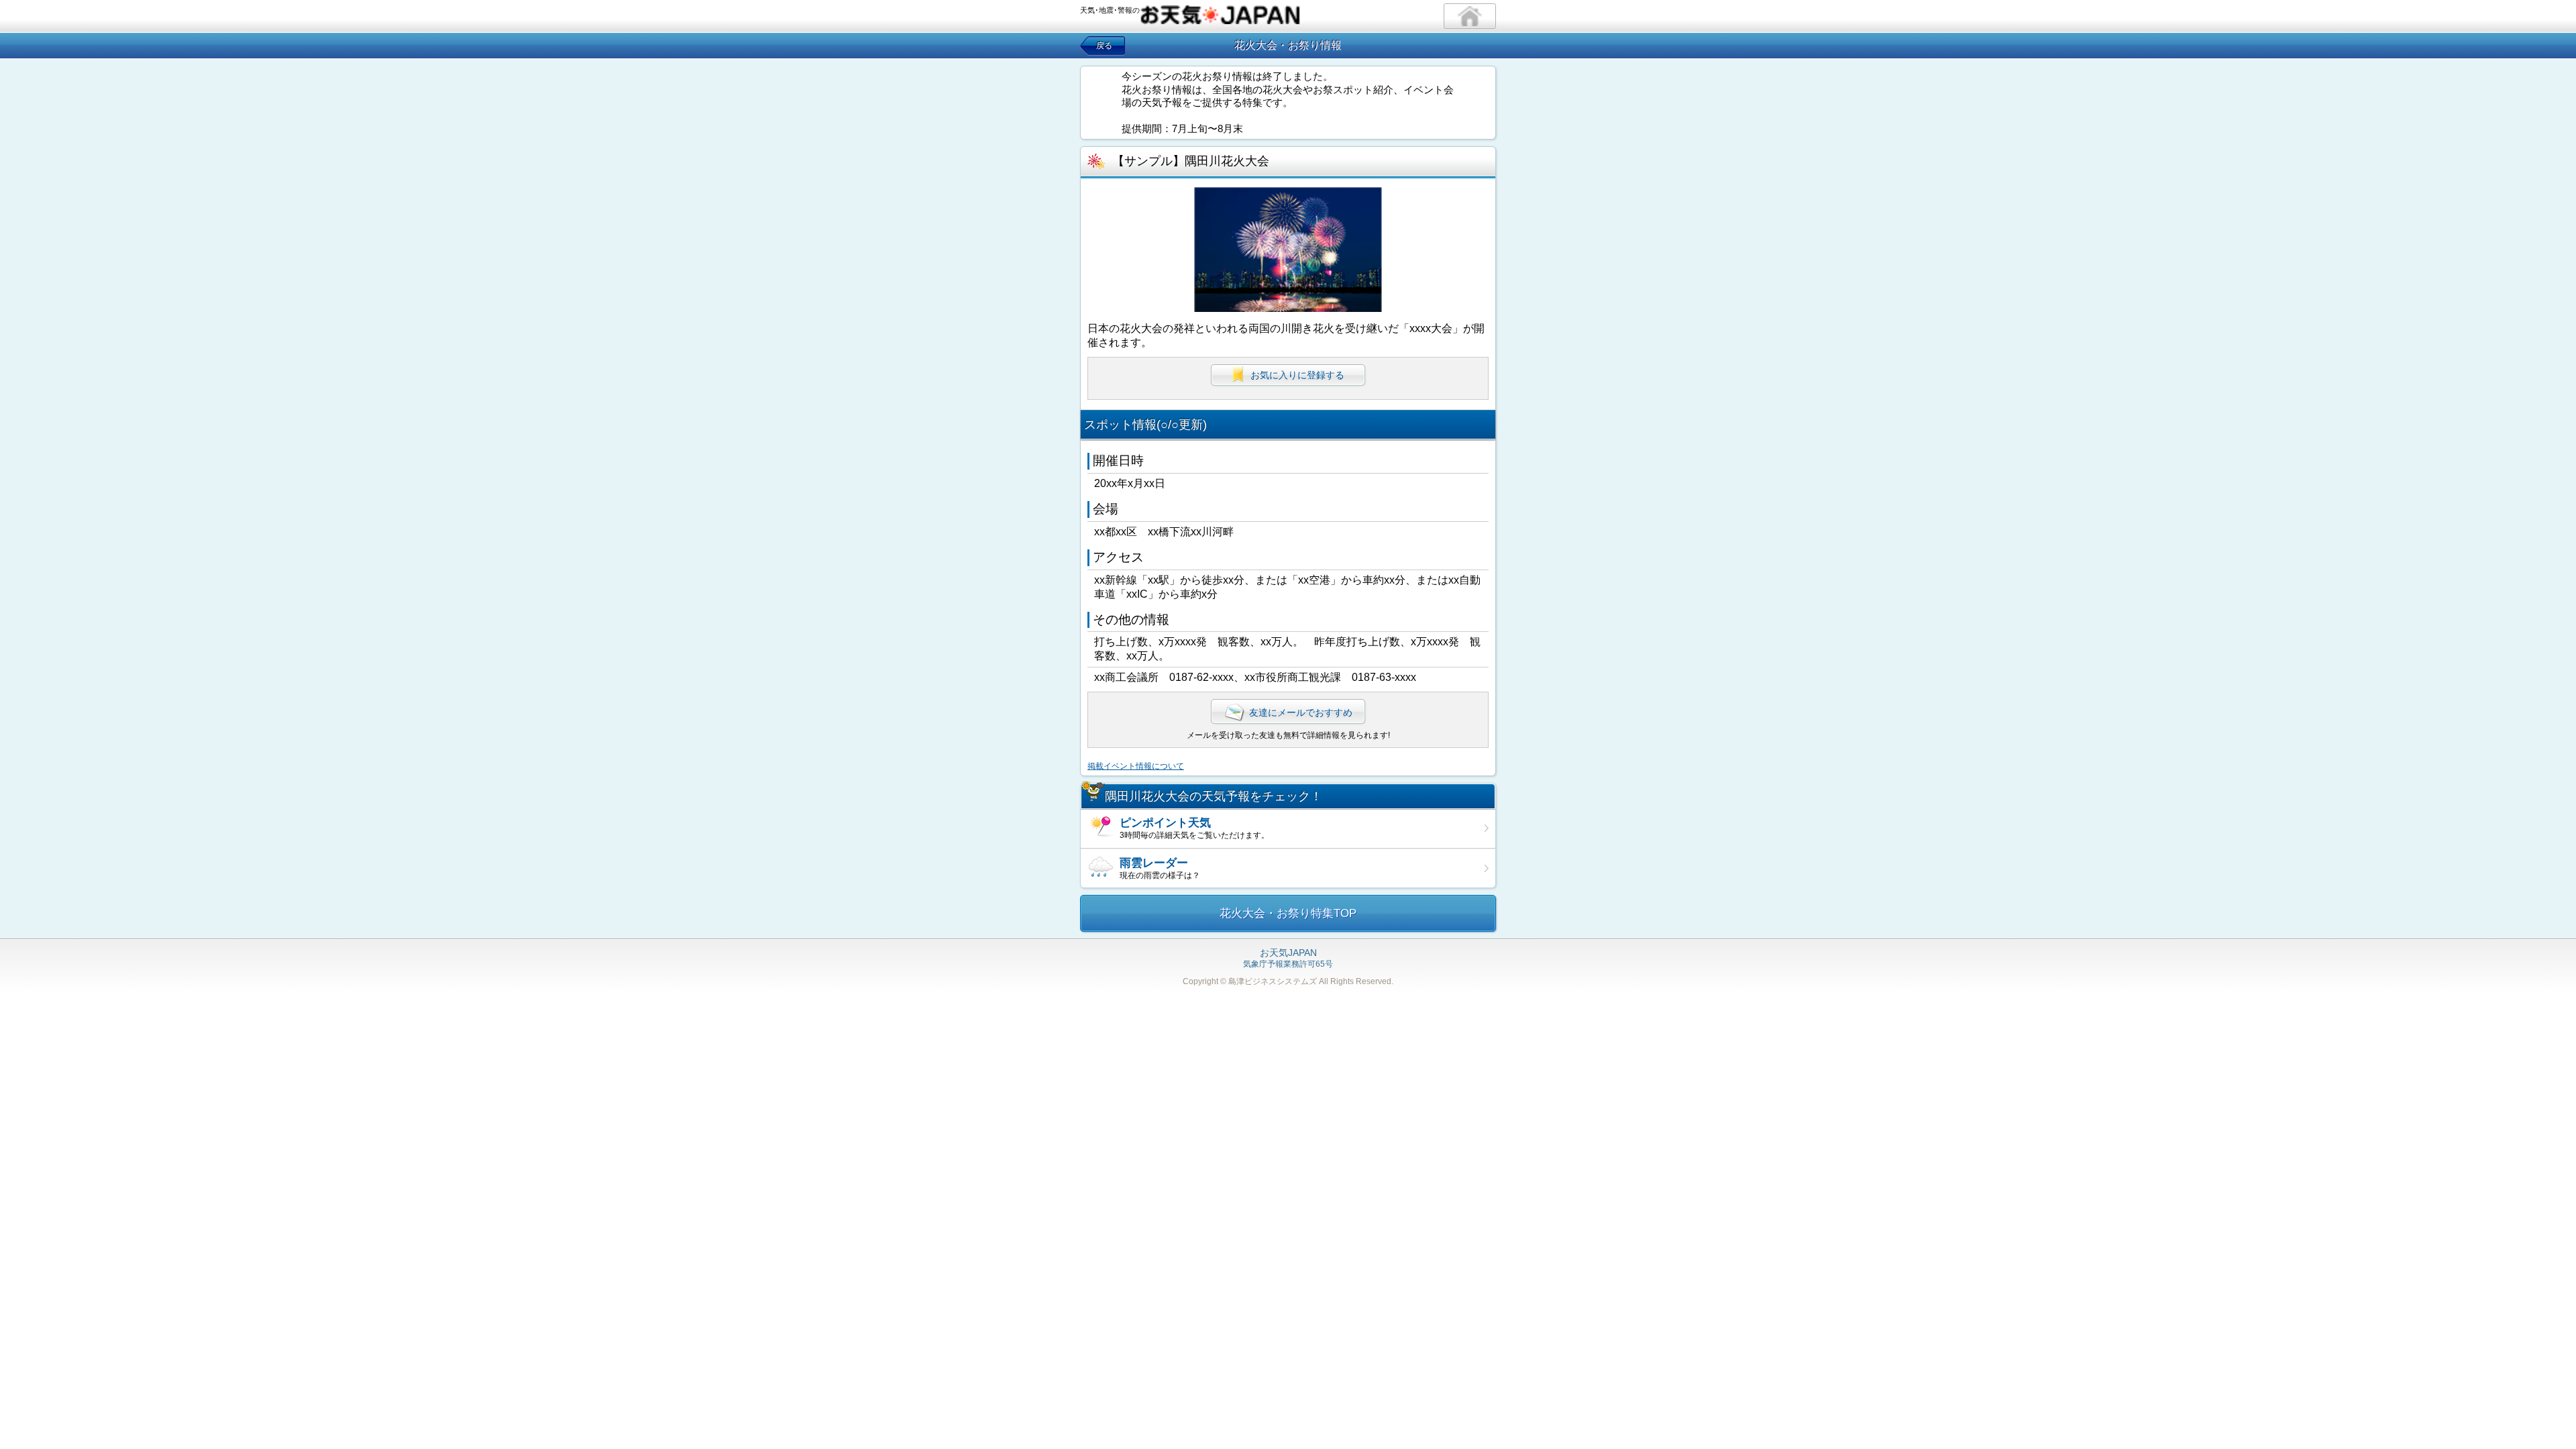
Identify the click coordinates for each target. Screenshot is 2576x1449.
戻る (1104, 46)
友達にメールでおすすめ (1301, 712)
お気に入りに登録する (1297, 375)
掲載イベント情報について (1136, 766)
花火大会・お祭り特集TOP (1288, 913)
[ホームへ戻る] (1470, 16)
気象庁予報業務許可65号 (1288, 959)
